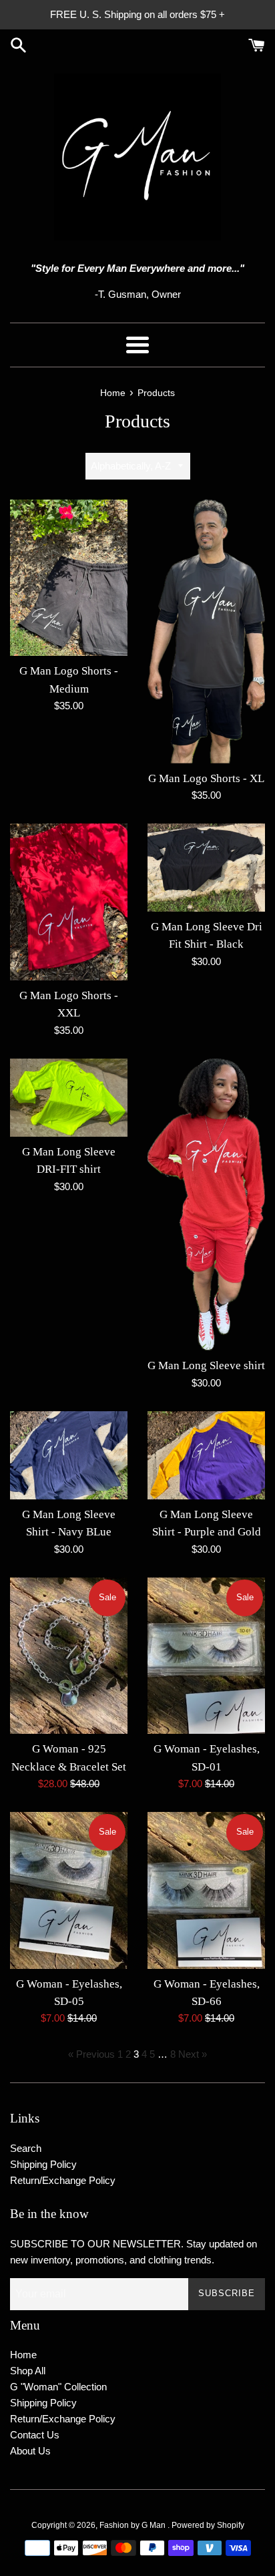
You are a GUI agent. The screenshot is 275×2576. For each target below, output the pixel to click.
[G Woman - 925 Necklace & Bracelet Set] (69, 1656)
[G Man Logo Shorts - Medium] (69, 578)
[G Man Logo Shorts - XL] (206, 631)
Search (26, 2148)
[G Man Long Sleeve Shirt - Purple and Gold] (206, 1455)
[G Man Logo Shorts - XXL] (69, 902)
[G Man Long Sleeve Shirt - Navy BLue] (69, 1455)
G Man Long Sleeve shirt (206, 1365)
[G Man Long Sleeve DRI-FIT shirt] (69, 1098)
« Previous (91, 2054)
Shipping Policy (43, 2164)
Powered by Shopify (208, 2525)
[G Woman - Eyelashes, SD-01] (206, 1656)
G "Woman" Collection (58, 2387)
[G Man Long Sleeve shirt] (206, 1205)
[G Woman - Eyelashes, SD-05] (69, 1890)
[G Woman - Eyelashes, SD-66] (206, 1890)
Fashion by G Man (133, 2525)
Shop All (28, 2371)
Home (23, 2355)
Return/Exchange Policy (63, 2180)
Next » (193, 2054)
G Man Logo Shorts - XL (206, 778)
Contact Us (35, 2435)
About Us (30, 2451)
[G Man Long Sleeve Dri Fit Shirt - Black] (206, 868)
